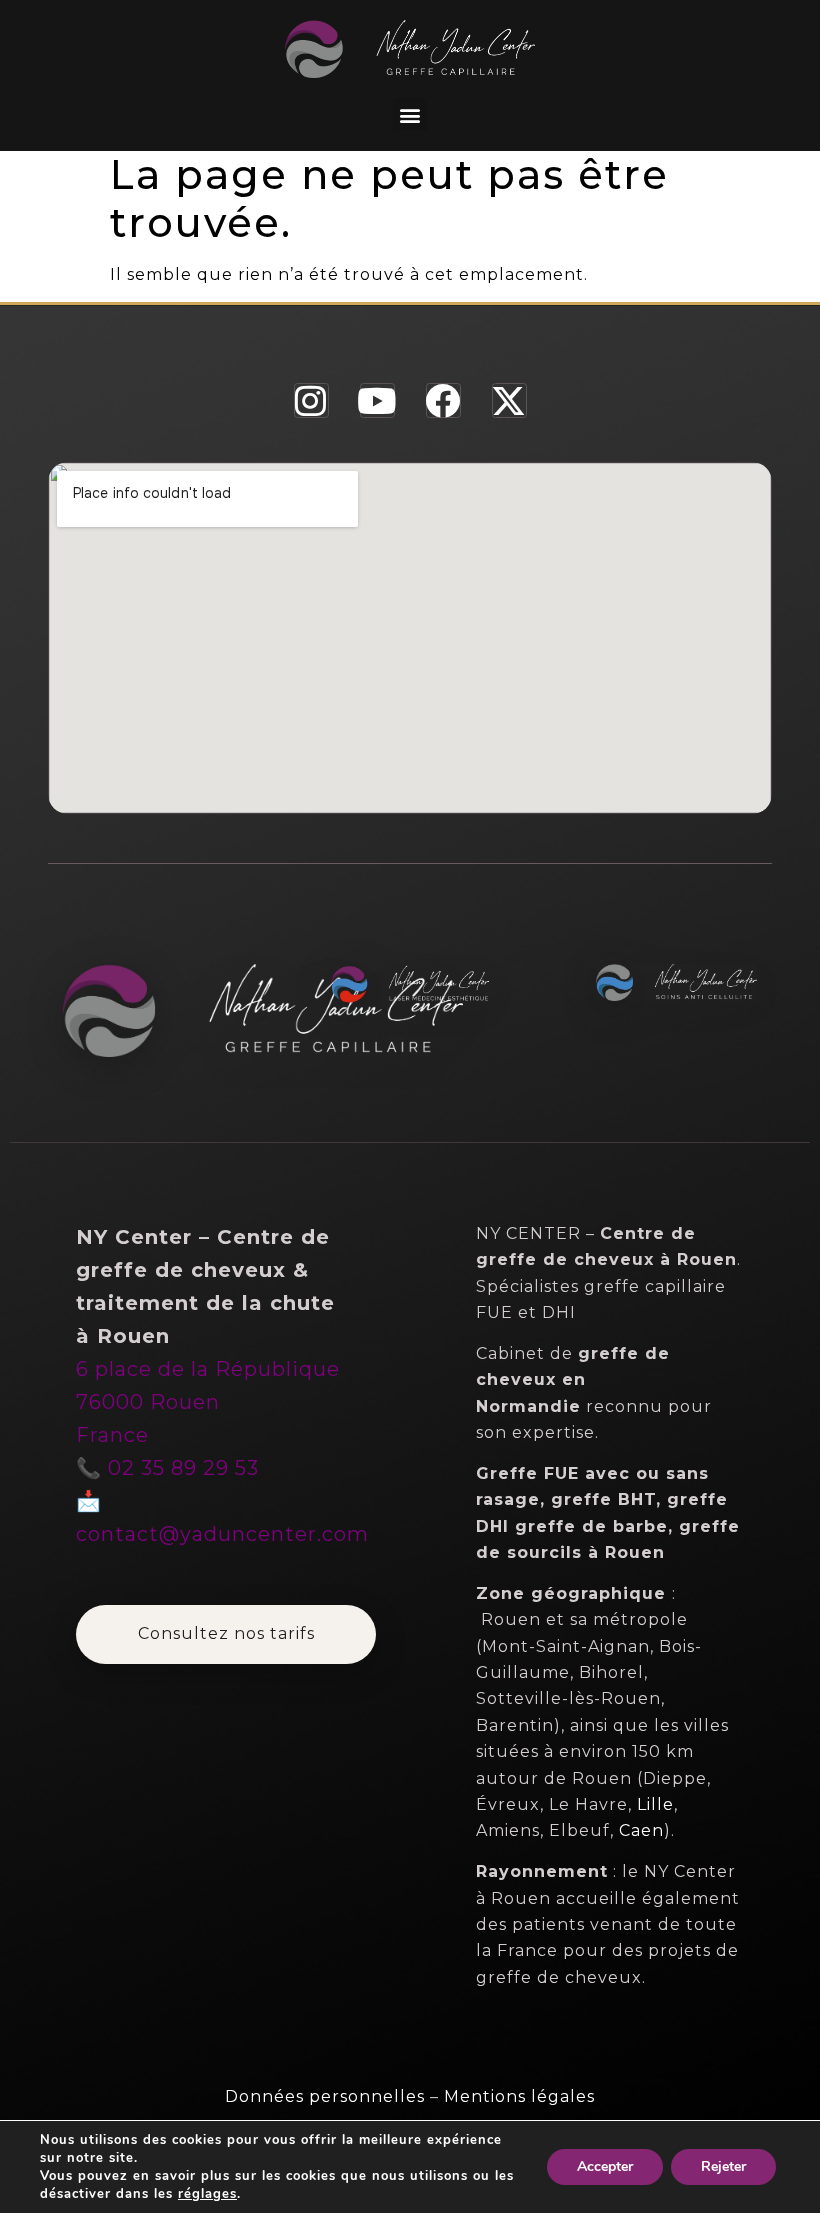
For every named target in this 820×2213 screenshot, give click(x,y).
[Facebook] (443, 400)
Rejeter (723, 2166)
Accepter (605, 2166)
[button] (410, 114)
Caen (641, 1830)
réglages (207, 2194)
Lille (655, 1804)
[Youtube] (377, 400)
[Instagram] (311, 400)
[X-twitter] (509, 400)
